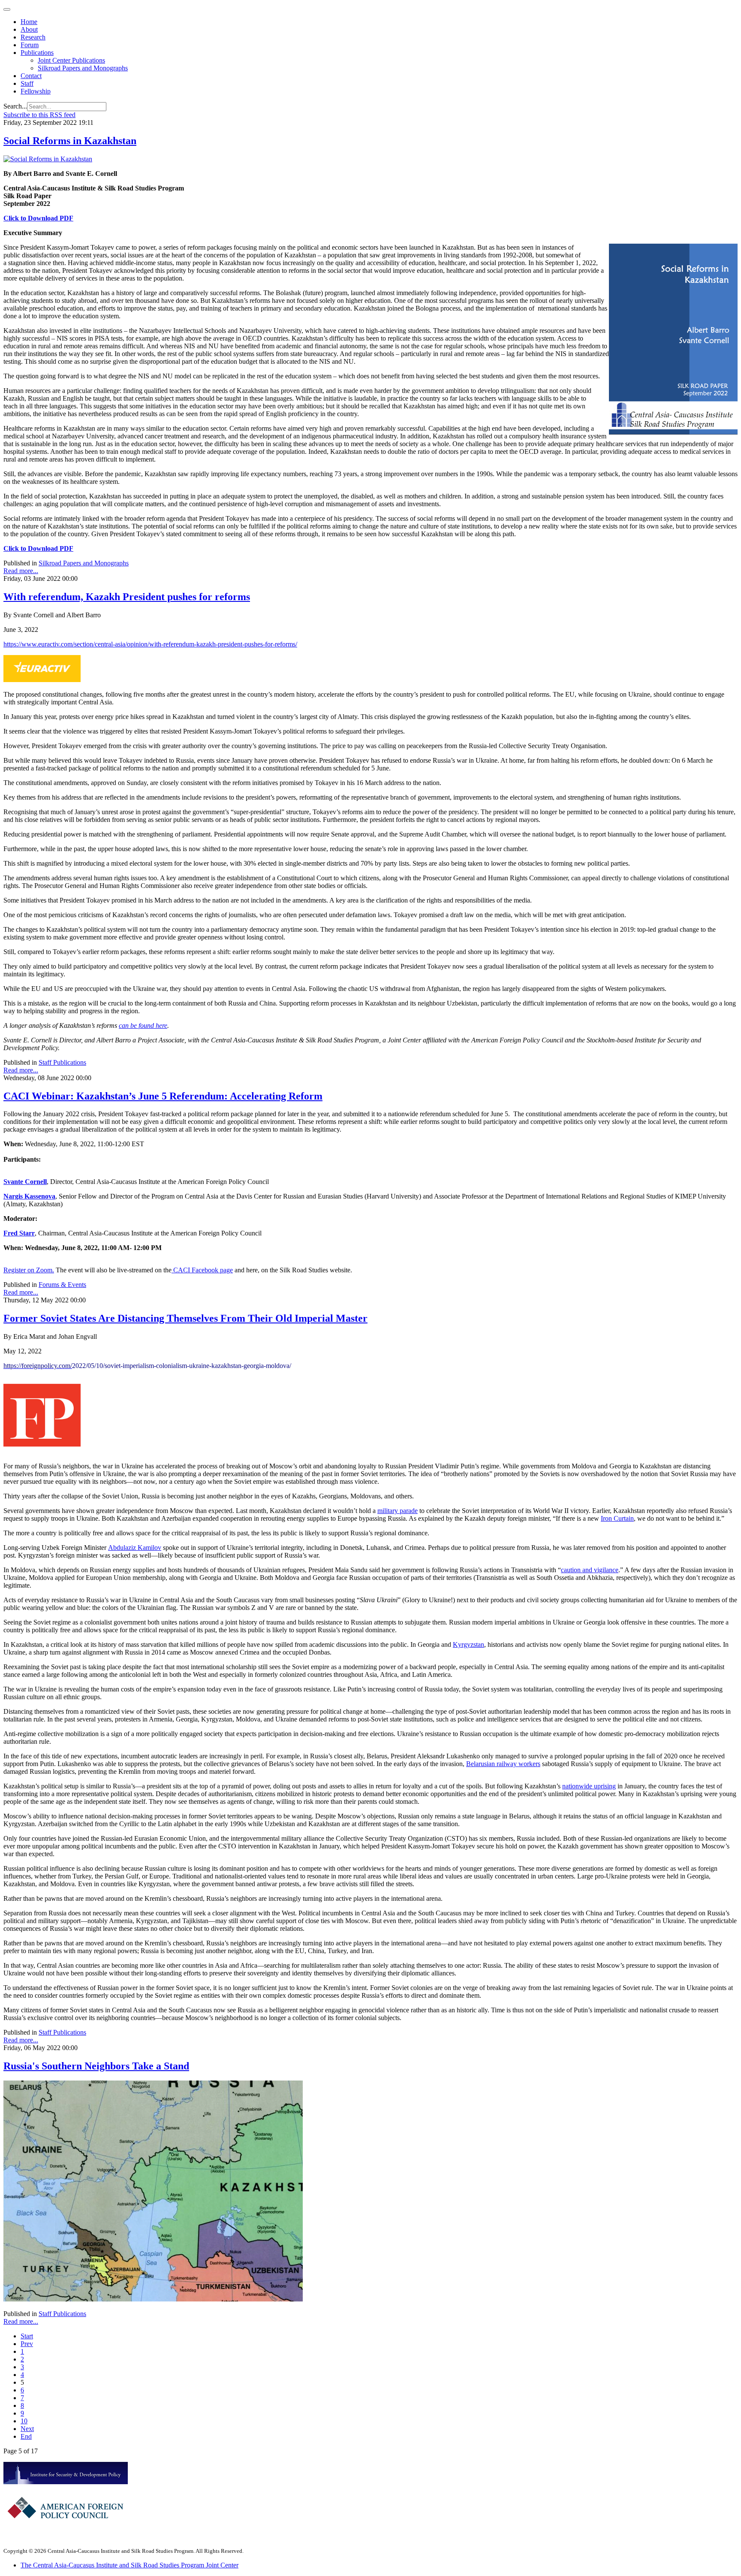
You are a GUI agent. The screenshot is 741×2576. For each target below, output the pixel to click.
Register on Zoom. (29, 1270)
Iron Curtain (617, 1518)
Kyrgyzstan (468, 1644)
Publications (37, 53)
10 (24, 2421)
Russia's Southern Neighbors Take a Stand (96, 2066)
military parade (398, 1511)
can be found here (143, 1025)
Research (33, 37)
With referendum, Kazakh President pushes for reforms (127, 597)
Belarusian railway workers (503, 1764)
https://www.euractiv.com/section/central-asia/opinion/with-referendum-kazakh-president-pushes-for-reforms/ (150, 644)
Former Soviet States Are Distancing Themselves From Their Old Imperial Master (185, 1318)
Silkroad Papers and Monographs (83, 68)
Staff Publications (62, 1062)
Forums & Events (62, 1285)
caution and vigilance (590, 1570)
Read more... (21, 571)
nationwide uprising (589, 1786)
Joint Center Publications (71, 60)
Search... (15, 106)
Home (29, 22)
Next (27, 2429)
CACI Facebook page (202, 1270)
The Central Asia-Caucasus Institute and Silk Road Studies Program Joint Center (130, 2565)
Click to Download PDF (38, 218)
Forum (30, 45)
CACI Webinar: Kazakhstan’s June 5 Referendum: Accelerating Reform (163, 1096)
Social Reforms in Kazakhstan (70, 141)
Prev (27, 2344)
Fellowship (36, 91)
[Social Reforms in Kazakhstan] (48, 159)
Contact (31, 76)
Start (27, 2336)
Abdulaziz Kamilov (135, 1548)
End (26, 2436)
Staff (27, 83)
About (29, 29)
